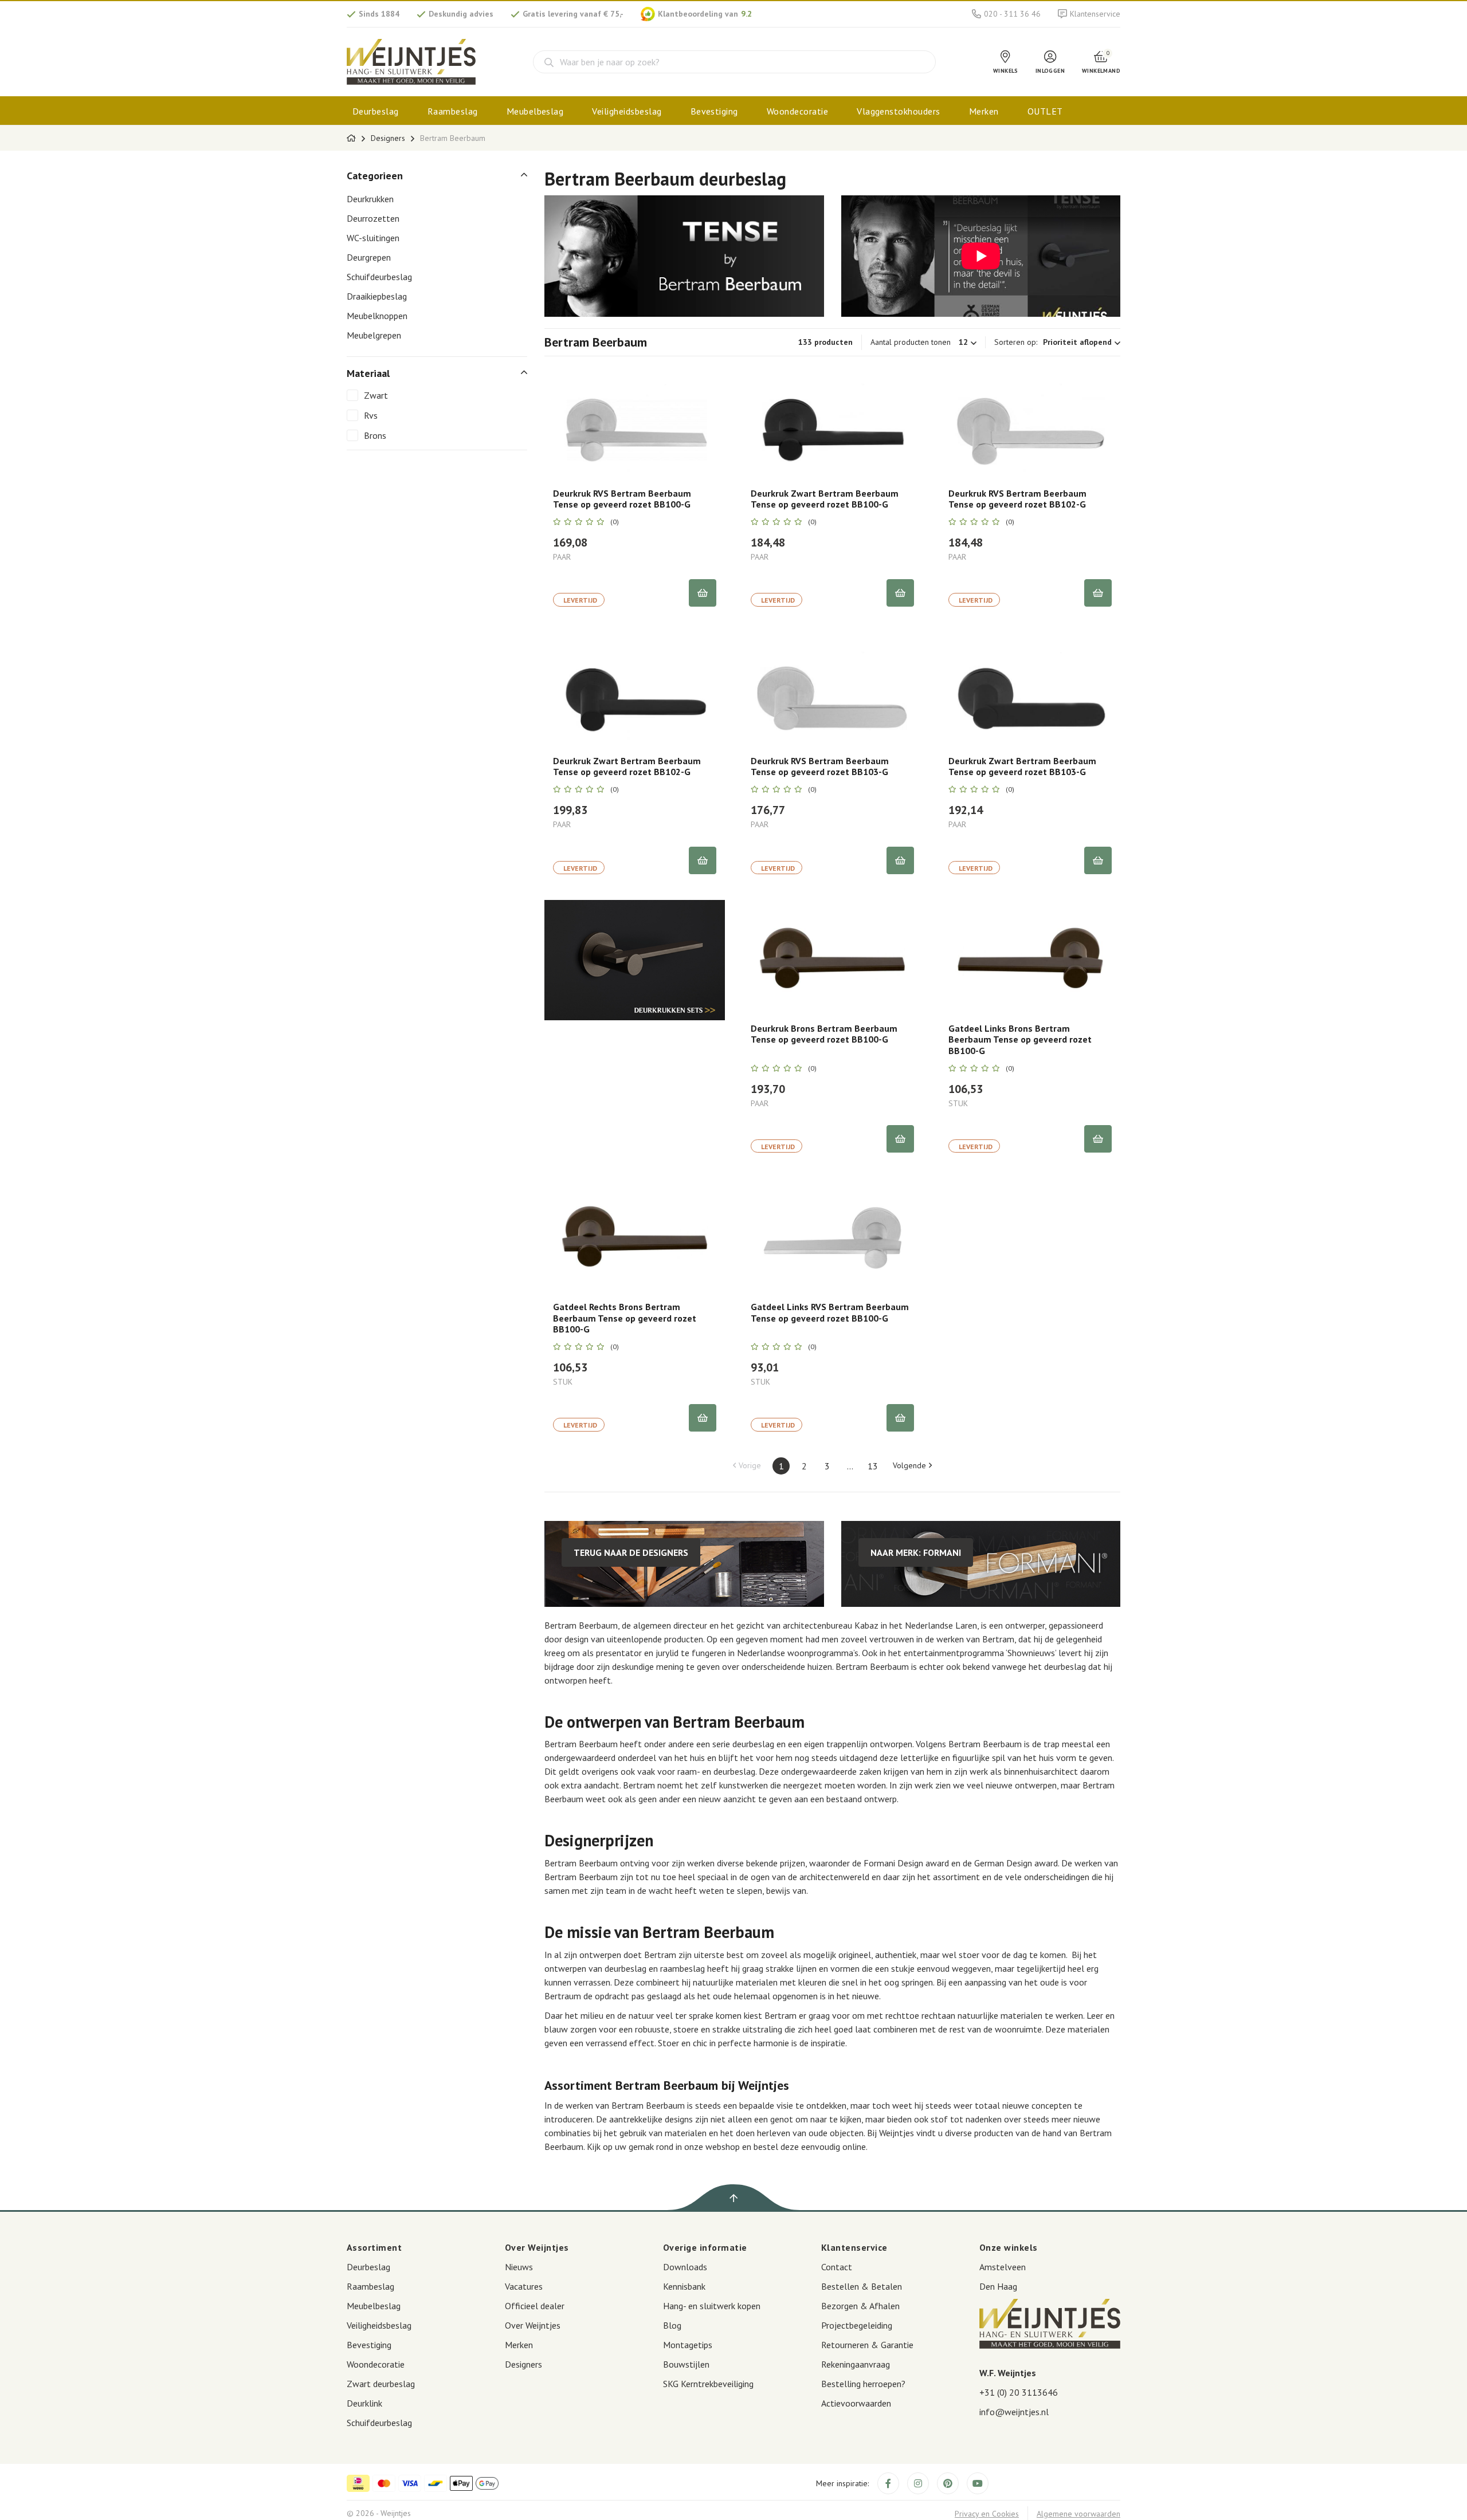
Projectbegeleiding (857, 2325)
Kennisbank (684, 2286)
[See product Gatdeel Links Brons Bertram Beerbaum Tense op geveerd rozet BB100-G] (1030, 957)
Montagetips (688, 2345)
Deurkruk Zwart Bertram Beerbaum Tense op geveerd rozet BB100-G (825, 499)
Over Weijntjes (533, 2325)
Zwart (376, 395)
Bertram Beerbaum (453, 138)
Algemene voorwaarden (1078, 2514)
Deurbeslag (376, 111)
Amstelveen (1003, 2267)
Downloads (685, 2267)
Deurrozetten (373, 218)
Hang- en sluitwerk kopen (712, 2306)
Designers (388, 138)
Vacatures (524, 2286)
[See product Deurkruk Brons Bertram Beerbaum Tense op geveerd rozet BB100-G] (832, 957)
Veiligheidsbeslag (627, 111)
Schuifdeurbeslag (379, 277)
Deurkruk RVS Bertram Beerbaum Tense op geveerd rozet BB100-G (622, 499)
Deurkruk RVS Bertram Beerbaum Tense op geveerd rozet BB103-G (820, 766)
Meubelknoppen (377, 316)
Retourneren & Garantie (867, 2345)
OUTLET (1045, 111)
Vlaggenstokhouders (899, 111)
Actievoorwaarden (856, 2403)
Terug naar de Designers (631, 1552)
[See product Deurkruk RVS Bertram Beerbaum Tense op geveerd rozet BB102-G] (1030, 422)
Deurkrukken (370, 199)
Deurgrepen (369, 257)
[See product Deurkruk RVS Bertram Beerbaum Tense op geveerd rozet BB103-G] (832, 690)
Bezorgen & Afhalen (860, 2306)
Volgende (909, 1465)
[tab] (437, 176)
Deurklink (364, 2403)
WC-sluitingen (373, 238)
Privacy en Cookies (987, 2514)
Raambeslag (453, 111)
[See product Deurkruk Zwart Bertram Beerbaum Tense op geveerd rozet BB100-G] (832, 422)
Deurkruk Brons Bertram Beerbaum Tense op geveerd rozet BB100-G (824, 1034)
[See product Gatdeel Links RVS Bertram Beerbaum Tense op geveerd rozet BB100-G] (832, 1236)
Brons (375, 435)
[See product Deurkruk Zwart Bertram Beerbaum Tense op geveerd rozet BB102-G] (635, 690)
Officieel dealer (535, 2306)
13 (873, 1466)
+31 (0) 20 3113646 (1019, 2392)
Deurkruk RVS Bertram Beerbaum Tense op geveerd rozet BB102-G (1017, 499)
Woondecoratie (797, 111)
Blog (672, 2325)
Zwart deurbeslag (381, 2384)
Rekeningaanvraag (856, 2364)
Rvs (371, 415)
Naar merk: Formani (916, 1552)
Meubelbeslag (535, 111)
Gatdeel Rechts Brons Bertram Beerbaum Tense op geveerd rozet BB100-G (625, 1318)
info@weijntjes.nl (1014, 2412)
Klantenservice (1095, 14)
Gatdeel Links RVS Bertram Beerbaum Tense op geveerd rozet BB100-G (830, 1312)
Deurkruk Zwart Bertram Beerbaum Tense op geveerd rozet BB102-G (627, 766)
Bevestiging (714, 111)
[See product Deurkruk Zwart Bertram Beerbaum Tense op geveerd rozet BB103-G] (1030, 690)
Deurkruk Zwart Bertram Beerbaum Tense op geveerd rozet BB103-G (1022, 766)
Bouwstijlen (686, 2364)
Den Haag (998, 2286)
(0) (615, 522)
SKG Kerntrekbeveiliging (708, 2384)
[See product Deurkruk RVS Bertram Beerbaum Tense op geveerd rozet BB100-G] (635, 422)
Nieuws (519, 2267)
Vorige (750, 1465)
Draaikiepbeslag (377, 296)
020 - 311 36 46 (1012, 14)
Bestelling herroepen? (863, 2384)
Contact (837, 2267)
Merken (984, 111)
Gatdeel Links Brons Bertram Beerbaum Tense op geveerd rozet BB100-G (1020, 1039)
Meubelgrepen (374, 335)
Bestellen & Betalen (862, 2286)
